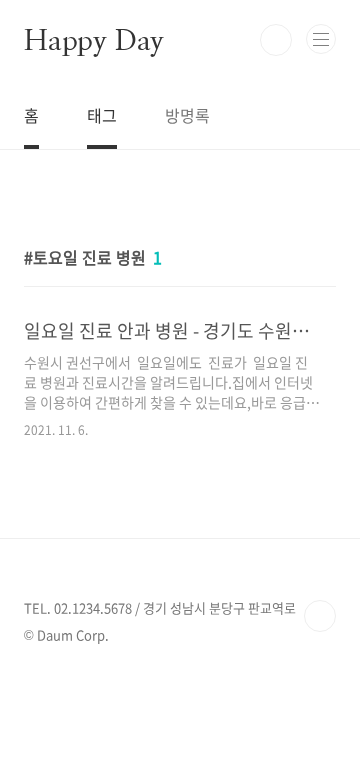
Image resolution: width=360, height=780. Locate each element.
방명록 (187, 115)
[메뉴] (321, 39)
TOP (320, 616)
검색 (276, 40)
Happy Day (94, 40)
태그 (102, 115)
